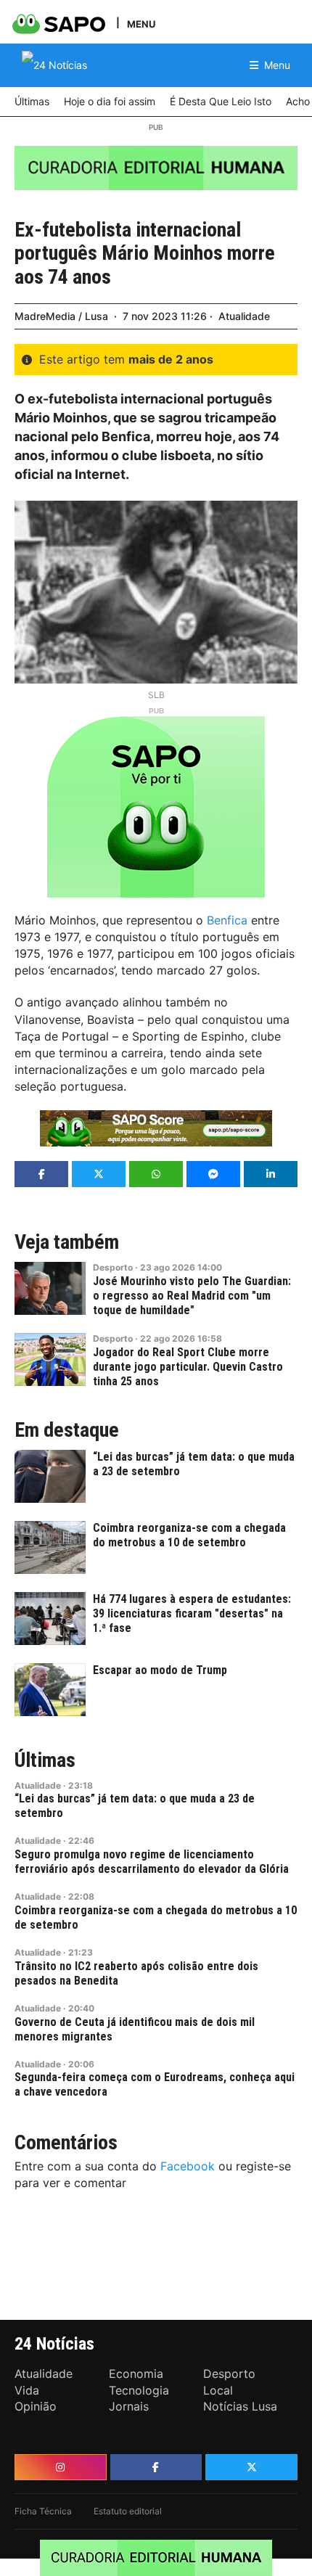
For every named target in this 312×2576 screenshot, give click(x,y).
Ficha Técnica (43, 2511)
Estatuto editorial (128, 2511)
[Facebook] (156, 2467)
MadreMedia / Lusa (61, 316)
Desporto (113, 1267)
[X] (251, 2467)
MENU (141, 24)
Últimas (45, 1760)
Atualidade (244, 316)
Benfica (227, 920)
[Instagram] (61, 2467)
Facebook (188, 2166)
